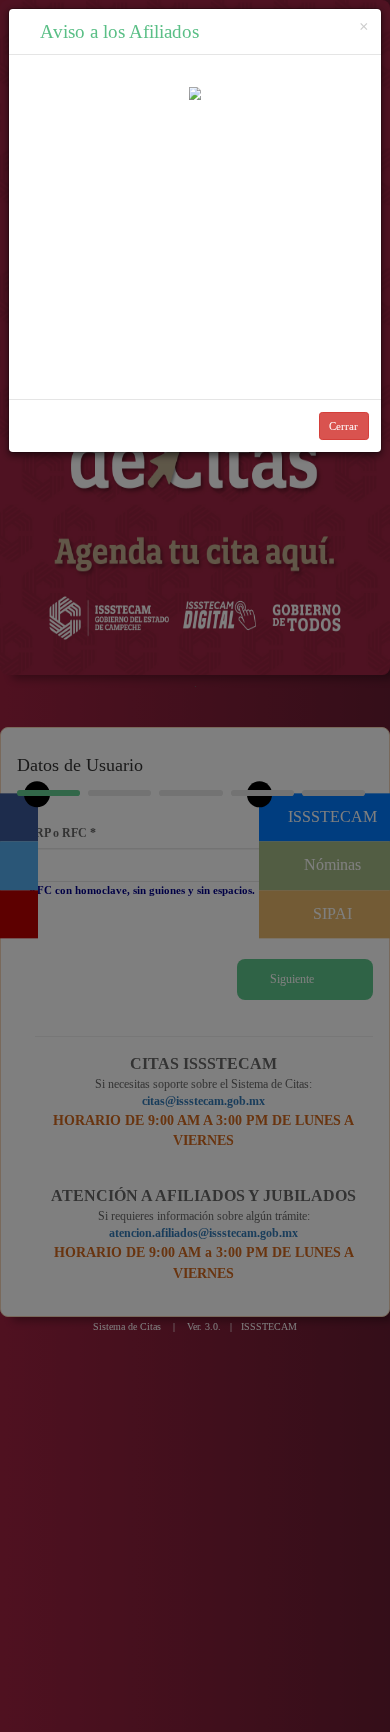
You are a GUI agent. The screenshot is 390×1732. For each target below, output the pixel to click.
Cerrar (343, 426)
